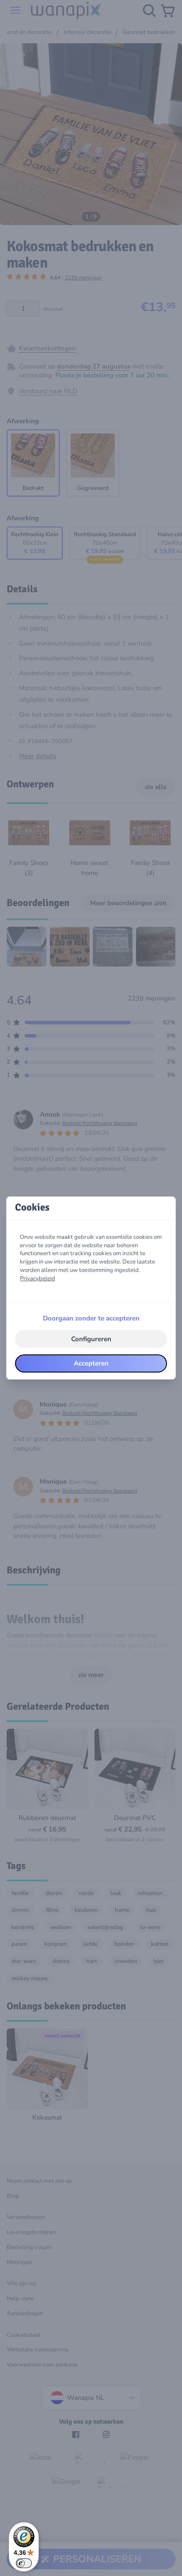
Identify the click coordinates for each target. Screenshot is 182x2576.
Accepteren (91, 1363)
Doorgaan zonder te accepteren (91, 1318)
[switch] (24, 2563)
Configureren (91, 1339)
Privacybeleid (38, 1279)
